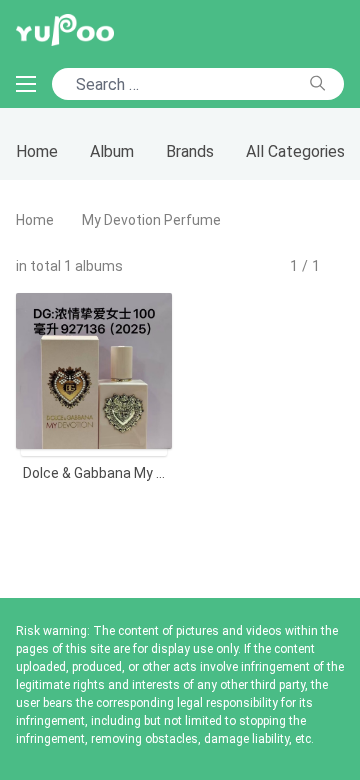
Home (37, 151)
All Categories (295, 151)
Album (112, 151)
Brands (190, 151)
